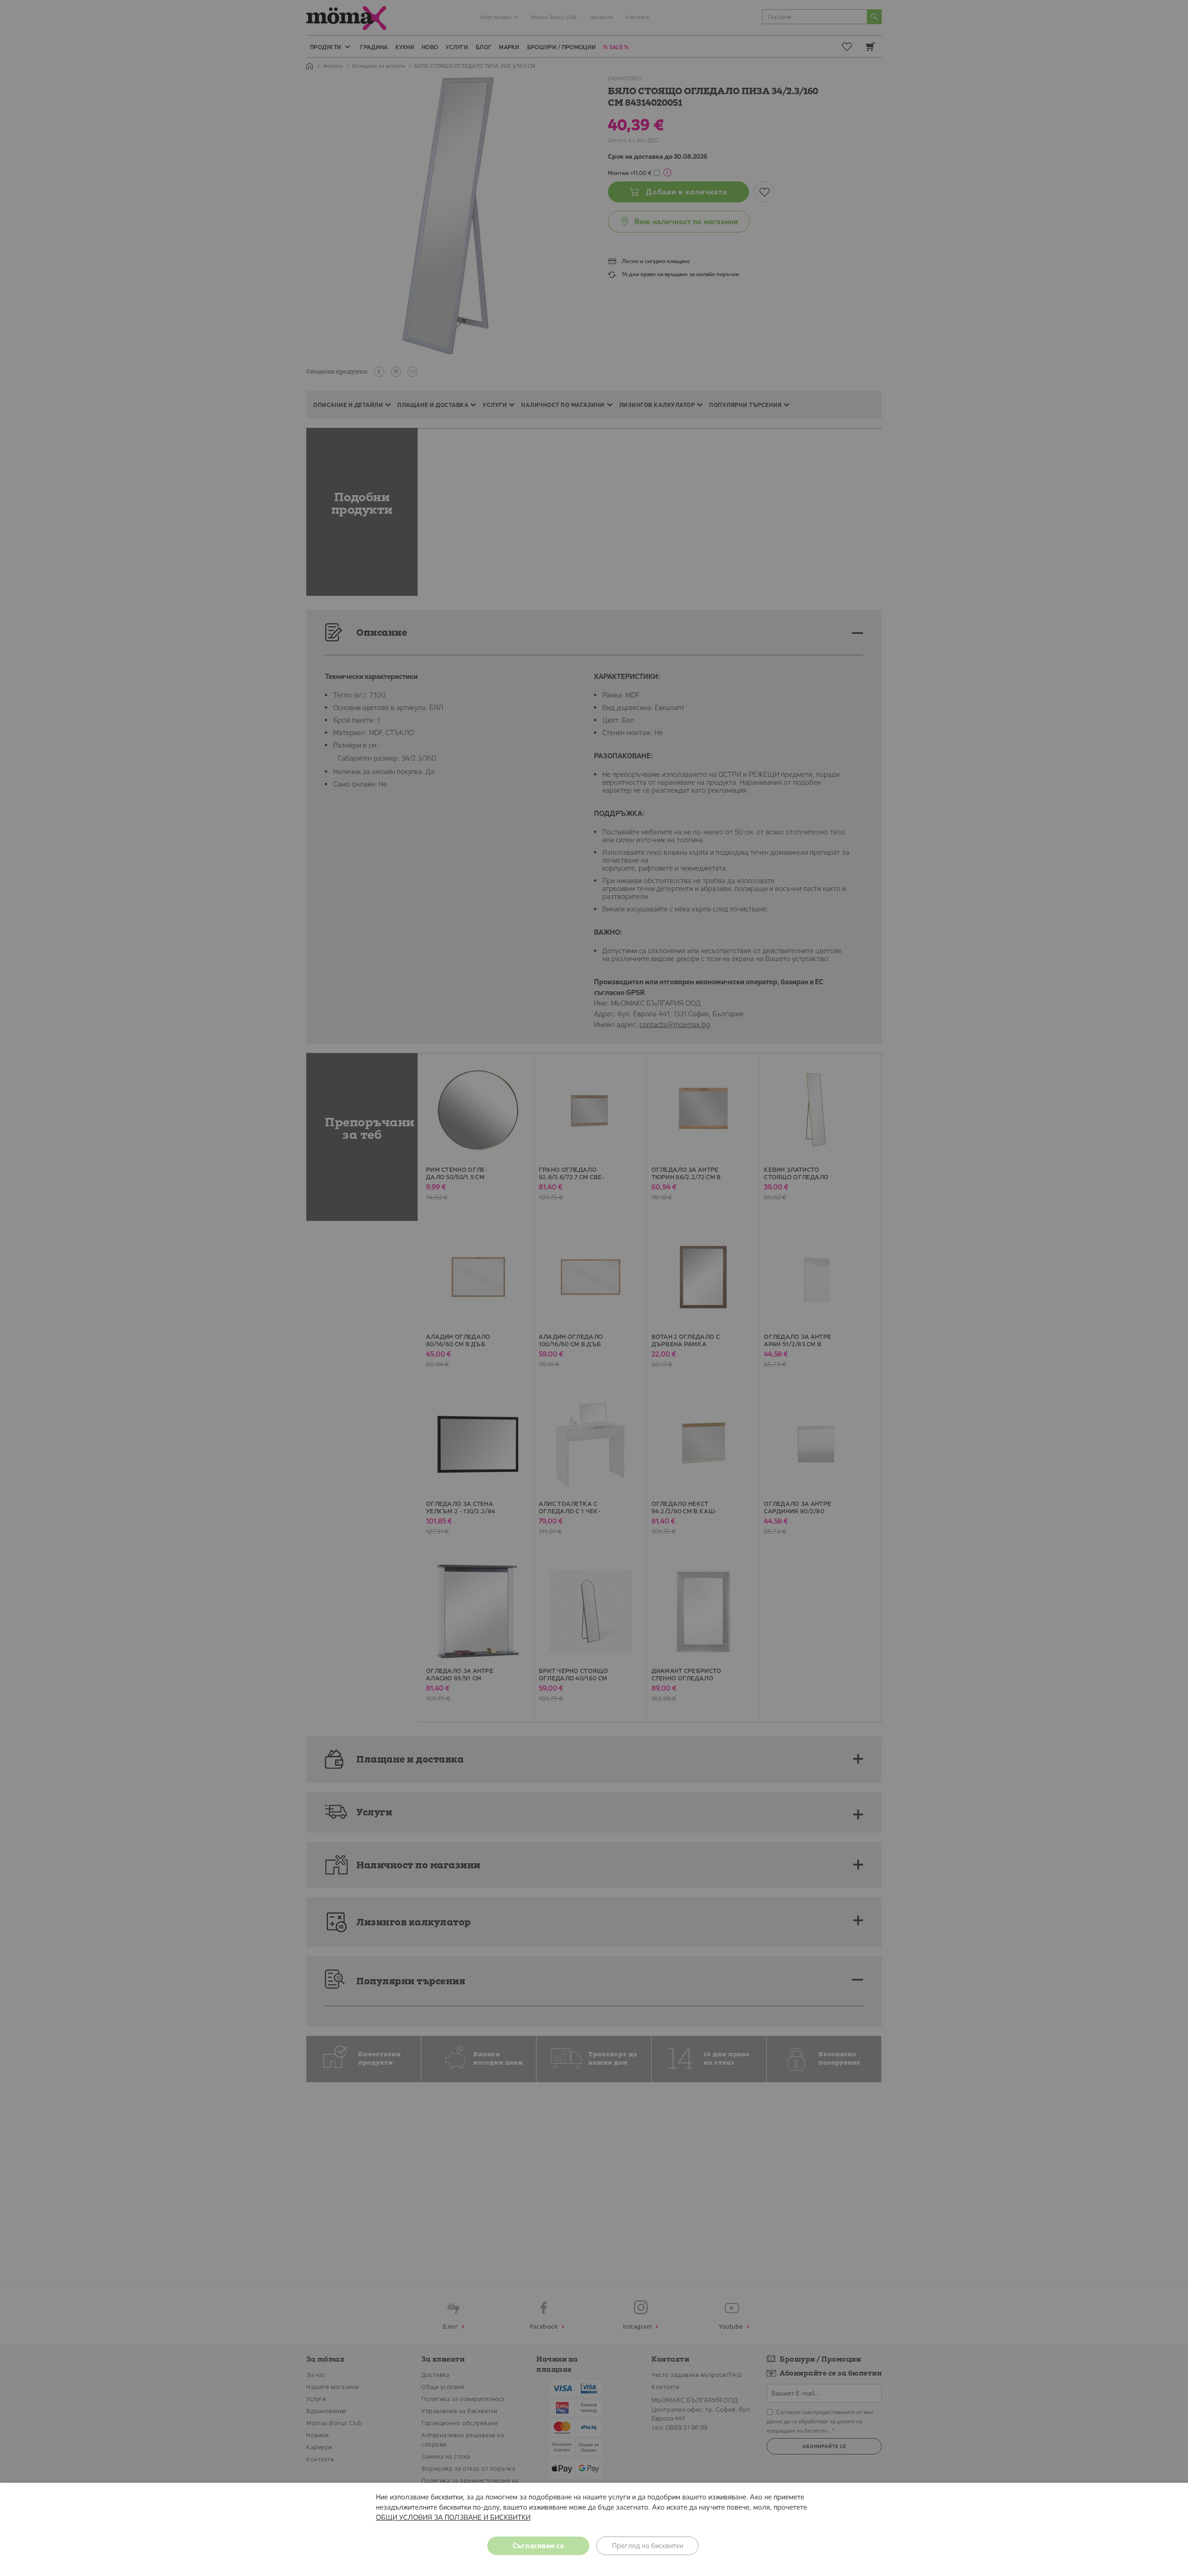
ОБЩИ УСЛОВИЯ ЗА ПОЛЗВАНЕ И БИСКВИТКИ (453, 2517)
